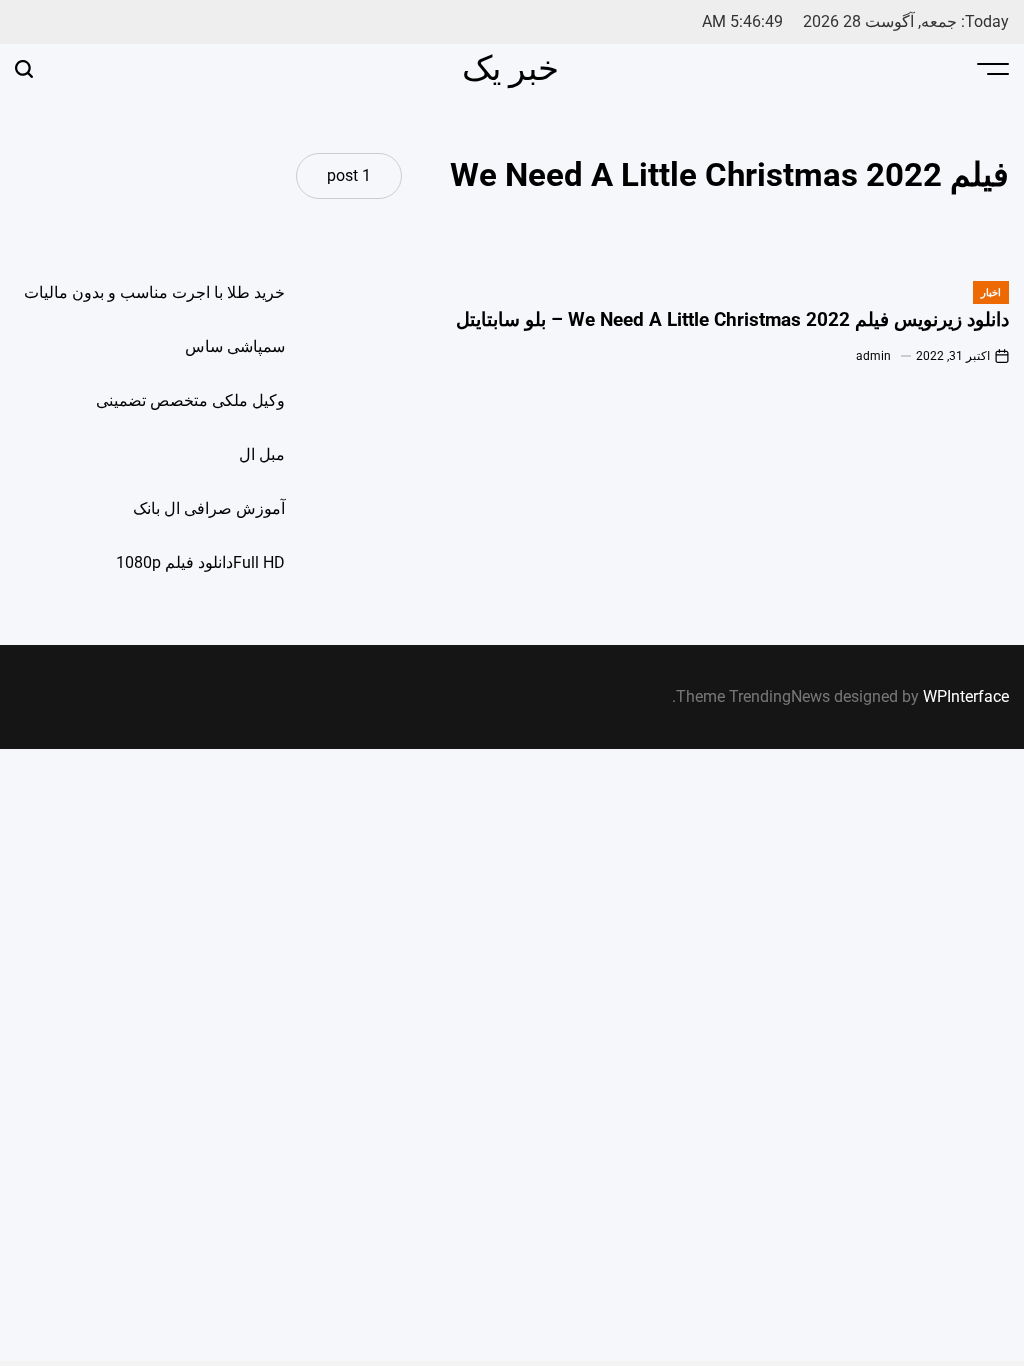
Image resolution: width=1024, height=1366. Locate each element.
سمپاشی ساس (235, 346)
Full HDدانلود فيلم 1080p (200, 562)
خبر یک (510, 68)
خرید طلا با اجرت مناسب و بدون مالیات (154, 292)
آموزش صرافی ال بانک (209, 508)
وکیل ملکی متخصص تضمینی (190, 400)
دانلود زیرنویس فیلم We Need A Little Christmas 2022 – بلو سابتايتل (732, 319)
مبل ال (262, 454)
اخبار (991, 292)
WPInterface (966, 696)
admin (873, 356)
